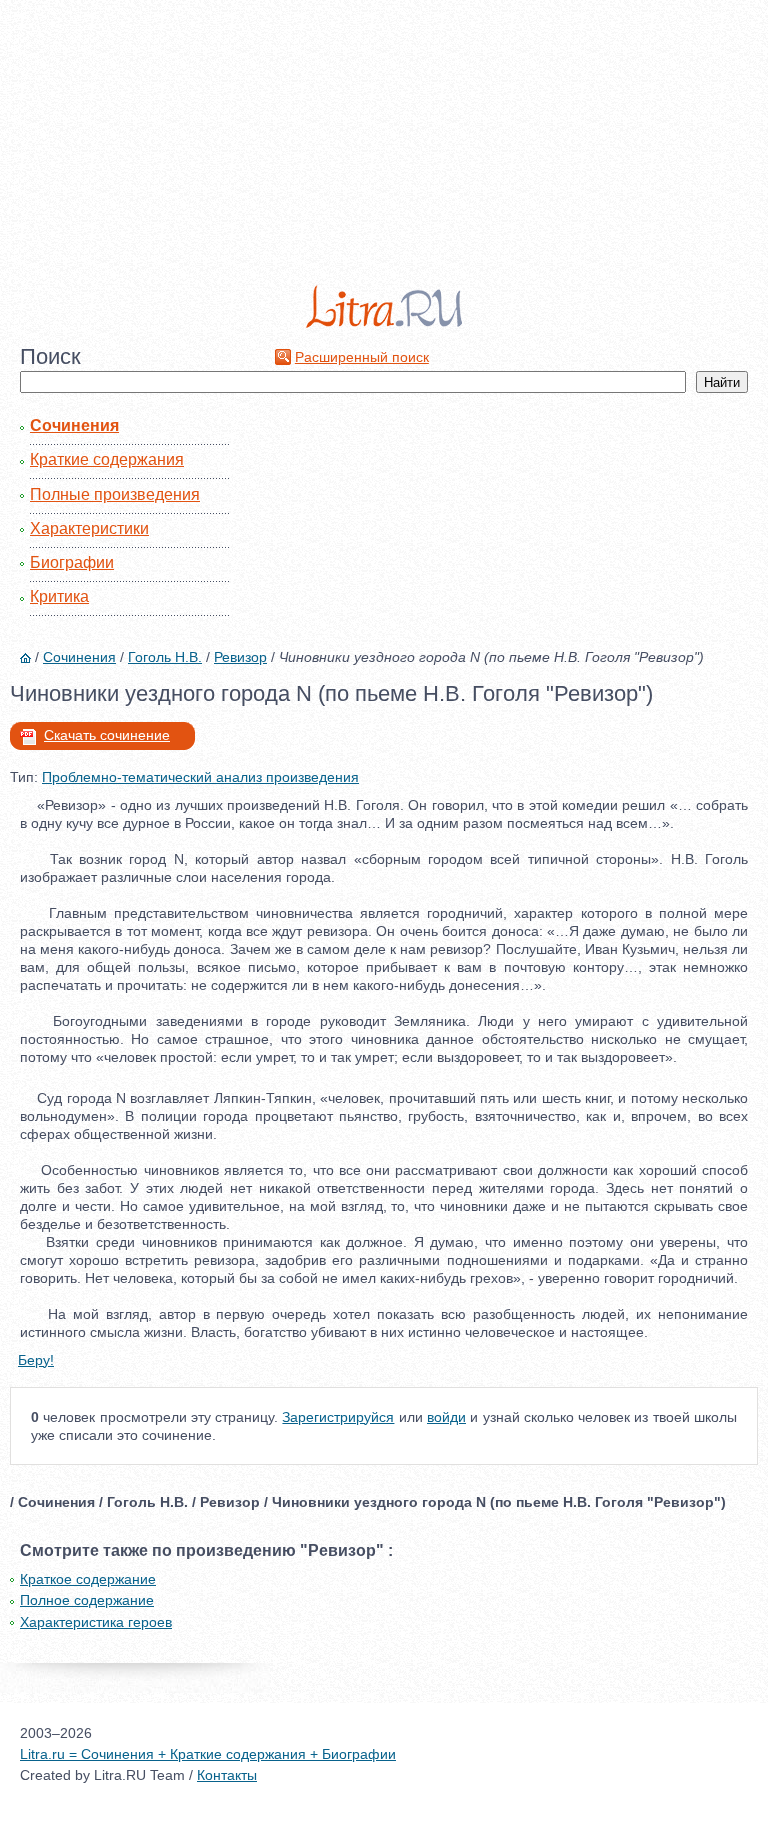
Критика (59, 596)
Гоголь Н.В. (165, 657)
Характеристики (89, 528)
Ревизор (240, 657)
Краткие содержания (107, 459)
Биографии (72, 562)
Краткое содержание (88, 1579)
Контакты (227, 1775)
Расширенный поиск (362, 357)
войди (446, 1417)
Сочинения (74, 425)
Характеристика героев (96, 1622)
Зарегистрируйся (338, 1417)
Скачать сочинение (107, 735)
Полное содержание (87, 1600)
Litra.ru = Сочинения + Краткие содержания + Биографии (208, 1754)
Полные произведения (115, 494)
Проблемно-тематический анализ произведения (200, 777)
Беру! (36, 1360)
